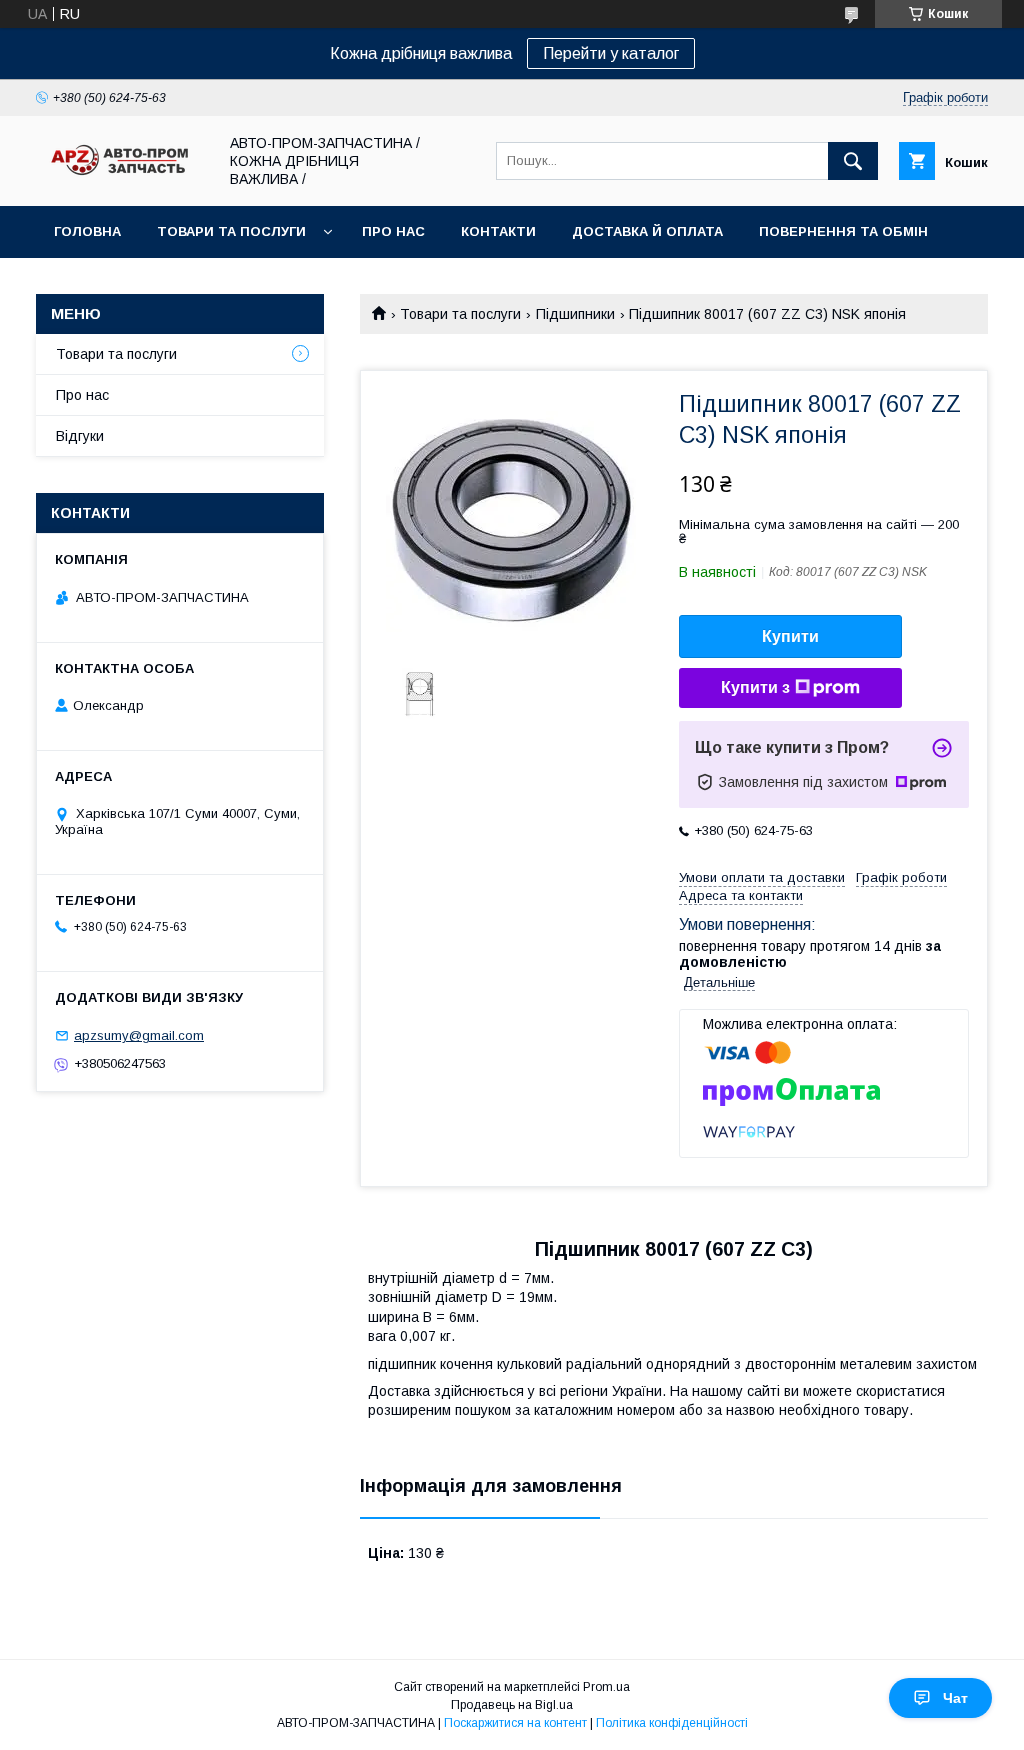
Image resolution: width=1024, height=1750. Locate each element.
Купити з (755, 687)
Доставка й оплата (647, 231)
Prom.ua (606, 1687)
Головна (87, 231)
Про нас (393, 231)
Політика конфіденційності (672, 1723)
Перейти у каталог (611, 53)
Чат (955, 1698)
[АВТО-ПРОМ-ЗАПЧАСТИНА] (121, 176)
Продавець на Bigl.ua (512, 1705)
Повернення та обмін (843, 231)
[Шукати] (853, 161)
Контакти (498, 231)
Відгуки (80, 436)
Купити (790, 636)
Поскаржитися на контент (515, 1723)
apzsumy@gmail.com (139, 1035)
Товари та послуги (231, 231)
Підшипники (575, 314)
